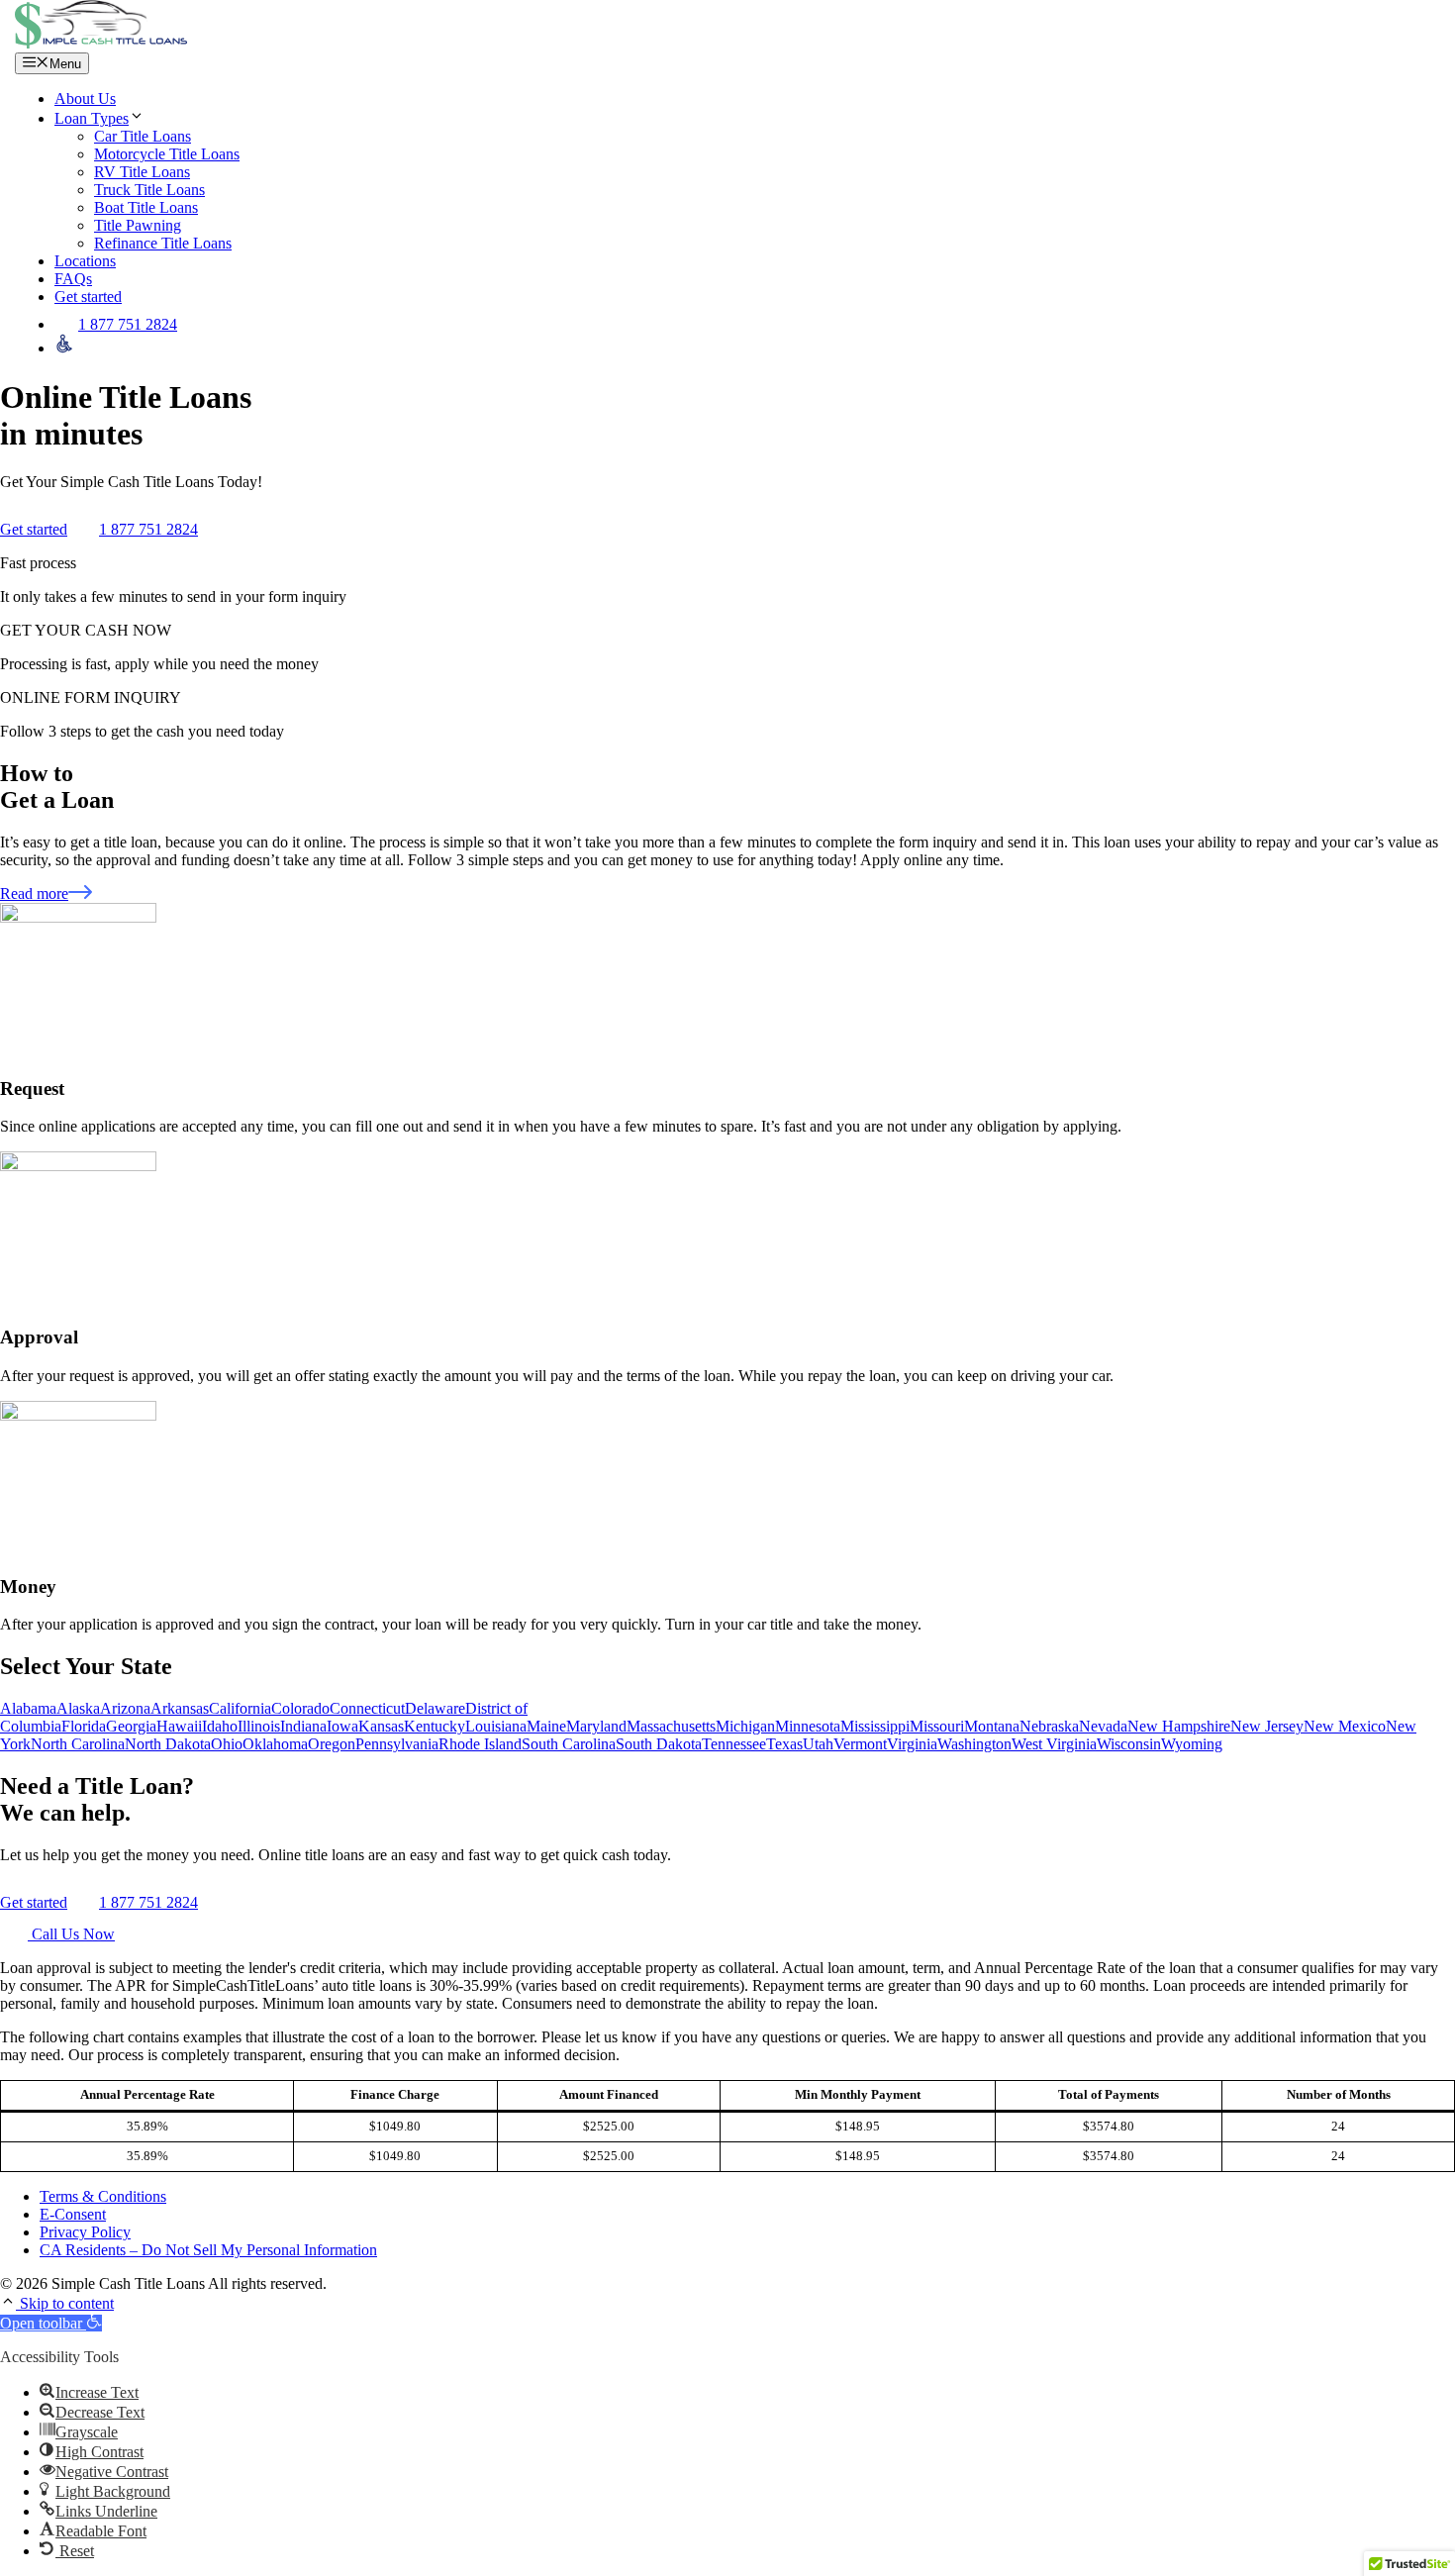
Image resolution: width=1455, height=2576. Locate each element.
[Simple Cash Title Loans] (101, 43)
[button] (10, 2303)
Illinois (259, 1726)
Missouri (937, 1726)
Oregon (332, 1744)
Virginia (912, 1744)
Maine (546, 1726)
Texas (784, 1744)
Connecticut (367, 1708)
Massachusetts (671, 1726)
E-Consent (73, 2214)
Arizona (125, 1708)
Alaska (78, 1708)
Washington (974, 1744)
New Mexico (1345, 1726)
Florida (84, 1726)
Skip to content (67, 2303)
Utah (818, 1744)
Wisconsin (1129, 1744)
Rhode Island (480, 1744)
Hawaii (179, 1726)
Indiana (303, 1726)
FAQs (73, 279)
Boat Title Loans (146, 207)
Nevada (1103, 1726)
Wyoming (1192, 1744)
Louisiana (496, 1726)
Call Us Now (71, 1934)
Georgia (131, 1726)
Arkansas (180, 1708)
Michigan (745, 1726)
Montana (992, 1726)
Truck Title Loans (149, 190)
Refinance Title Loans (163, 243)
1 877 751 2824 (128, 324)
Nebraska (1049, 1726)
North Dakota (168, 1744)
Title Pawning (138, 225)
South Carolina (569, 1744)
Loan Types (92, 118)
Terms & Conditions (103, 2196)
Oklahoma (275, 1744)
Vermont (860, 1744)
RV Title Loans (142, 172)
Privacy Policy (85, 2232)
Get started (88, 297)
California (240, 1708)
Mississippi (875, 1726)
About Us (85, 99)
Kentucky (435, 1726)
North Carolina (78, 1744)
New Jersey (1267, 1726)
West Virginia (1054, 1744)
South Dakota (659, 1744)
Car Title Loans (143, 136)
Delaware (435, 1708)
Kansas (381, 1726)
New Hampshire (1179, 1726)
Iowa (342, 1726)
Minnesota (808, 1726)
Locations (85, 261)
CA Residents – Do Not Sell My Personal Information (208, 2250)
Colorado (300, 1708)
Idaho (220, 1726)
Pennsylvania (397, 1744)
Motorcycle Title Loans (167, 154)
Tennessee (734, 1744)
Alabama (28, 1708)
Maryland (596, 1726)
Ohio (227, 1744)
